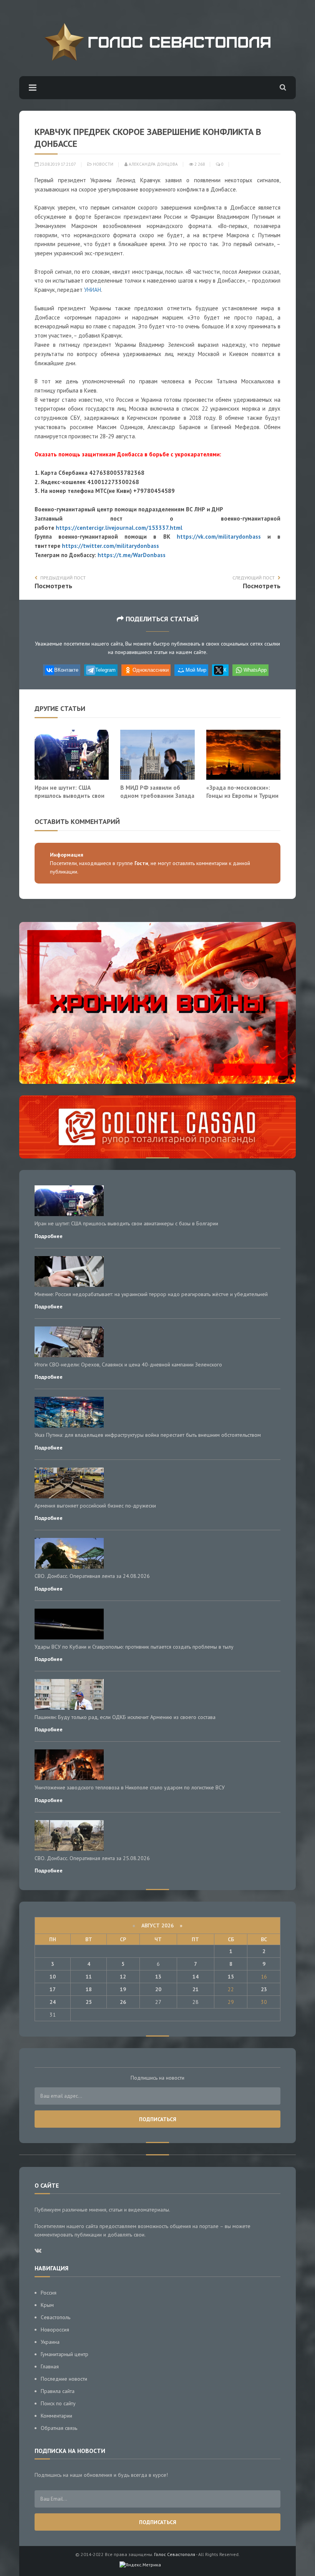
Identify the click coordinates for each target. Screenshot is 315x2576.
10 (53, 1977)
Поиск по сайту (58, 2403)
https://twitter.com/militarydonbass (110, 546)
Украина (50, 2342)
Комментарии (56, 2416)
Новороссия (55, 2330)
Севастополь (56, 2317)
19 (123, 1989)
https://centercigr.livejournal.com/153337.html (119, 528)
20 (158, 1989)
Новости (103, 164)
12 (123, 1977)
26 (123, 2002)
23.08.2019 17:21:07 (57, 164)
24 (53, 2002)
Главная (50, 2366)
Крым (47, 2305)
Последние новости (64, 2379)
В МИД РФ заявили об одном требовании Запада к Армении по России (157, 796)
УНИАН (93, 290)
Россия (49, 2293)
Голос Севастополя (175, 2554)
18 (89, 1989)
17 (53, 1989)
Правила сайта (58, 2391)
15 (231, 1977)
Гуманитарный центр (65, 2354)
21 (196, 1989)
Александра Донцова (153, 164)
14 (196, 1977)
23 (264, 1989)
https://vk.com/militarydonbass (219, 537)
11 (89, 1977)
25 (89, 2002)
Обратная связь (59, 2428)
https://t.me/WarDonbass (132, 555)
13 (158, 1977)
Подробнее (49, 1236)
